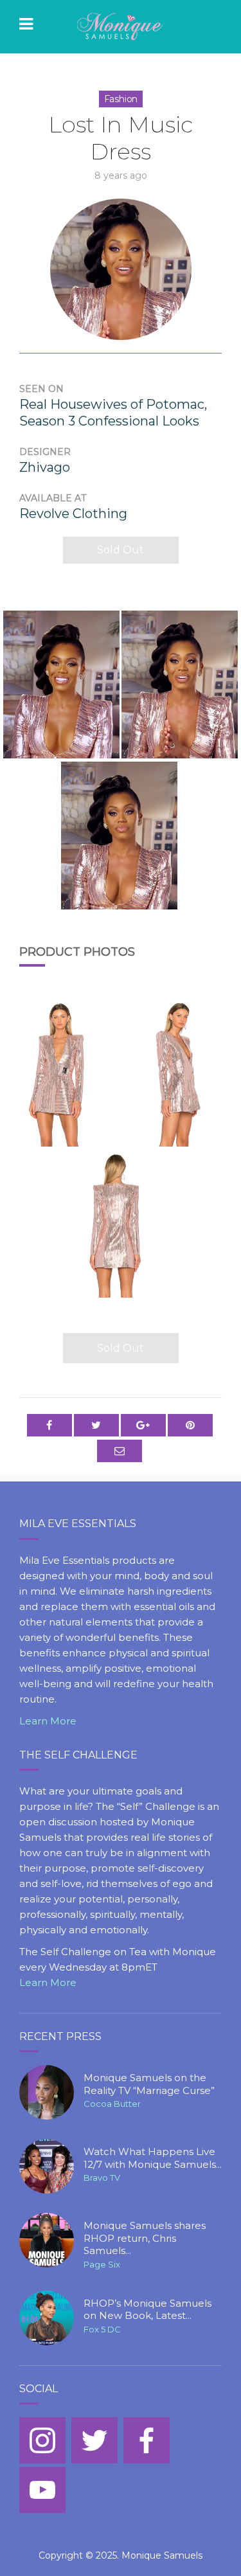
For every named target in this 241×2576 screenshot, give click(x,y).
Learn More (48, 1721)
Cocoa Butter (112, 2104)
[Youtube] (42, 2490)
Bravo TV (102, 2178)
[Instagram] (42, 2440)
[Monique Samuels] (121, 27)
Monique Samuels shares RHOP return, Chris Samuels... (145, 2238)
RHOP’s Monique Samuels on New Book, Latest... (147, 2310)
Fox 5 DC (102, 2329)
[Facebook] (147, 2440)
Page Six (102, 2264)
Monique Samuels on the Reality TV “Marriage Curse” (149, 2084)
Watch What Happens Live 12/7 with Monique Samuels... (153, 2158)
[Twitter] (94, 2440)
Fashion (121, 99)
